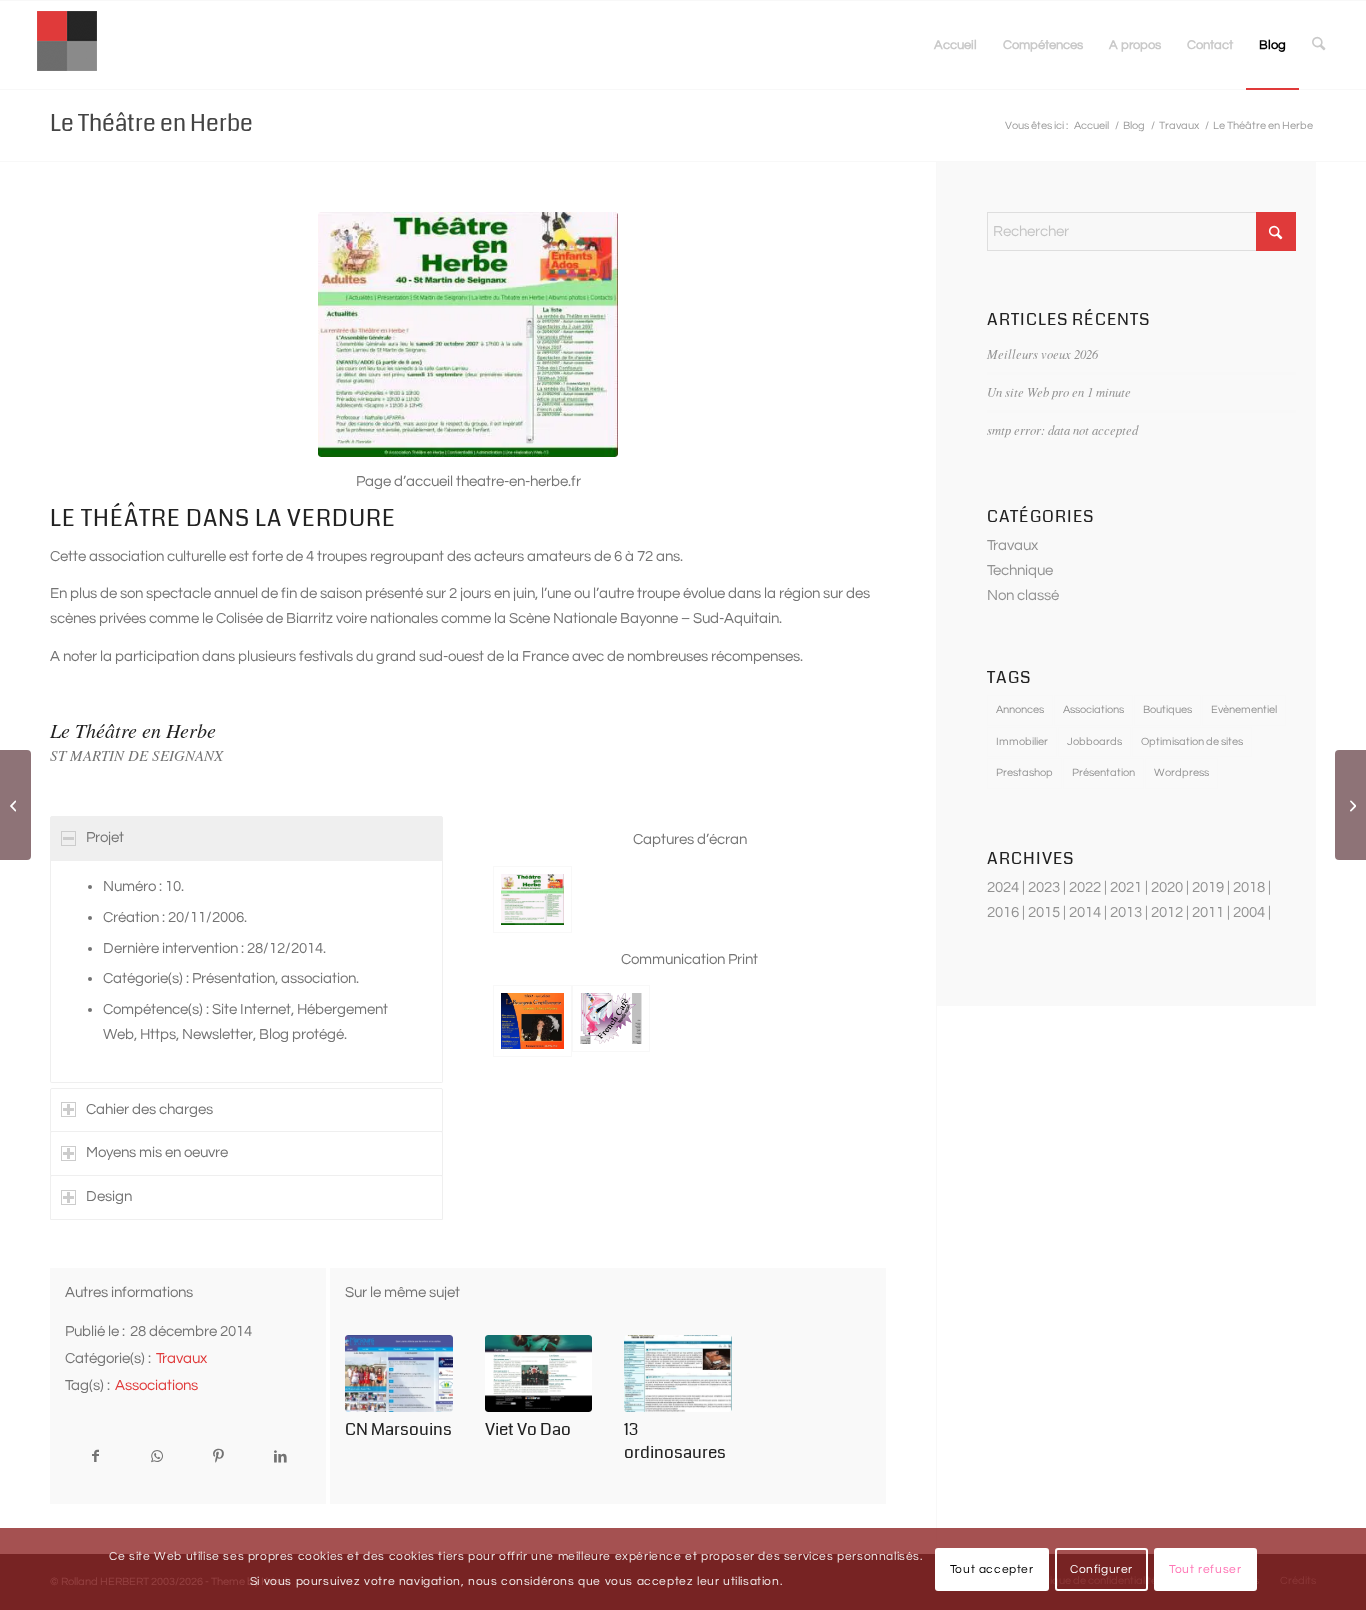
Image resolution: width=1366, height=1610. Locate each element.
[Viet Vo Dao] (539, 1373)
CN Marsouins (398, 1429)
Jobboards (1094, 741)
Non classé (1023, 595)
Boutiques (1167, 709)
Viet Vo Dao (528, 1429)
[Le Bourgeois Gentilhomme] (532, 1021)
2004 (1249, 912)
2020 (1167, 887)
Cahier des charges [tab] (149, 1109)
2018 (1249, 887)
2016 (1003, 912)
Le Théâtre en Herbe (151, 124)
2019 (1208, 887)
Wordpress (1181, 772)
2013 (1126, 912)
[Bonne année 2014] (15, 805)
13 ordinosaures (675, 1441)
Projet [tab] (105, 837)
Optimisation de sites (1192, 741)
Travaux (181, 1358)
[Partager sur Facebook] (95, 1457)
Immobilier (1022, 741)
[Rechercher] (1318, 45)
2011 (1208, 912)
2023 (1044, 887)
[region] (246, 971)
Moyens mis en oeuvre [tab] (157, 1152)
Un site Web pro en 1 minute (1059, 391)
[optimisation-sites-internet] (67, 45)
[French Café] (611, 1021)
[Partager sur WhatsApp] (156, 1457)
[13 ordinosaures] (678, 1373)
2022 (1085, 887)
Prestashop (1024, 772)
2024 (1003, 887)
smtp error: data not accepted (1062, 429)
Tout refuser (1205, 1568)
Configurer (1101, 1568)
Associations (156, 1385)
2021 (1126, 887)
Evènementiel (1244, 709)
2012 (1167, 912)
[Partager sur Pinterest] (218, 1457)
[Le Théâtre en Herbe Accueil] (532, 899)
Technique (1020, 570)
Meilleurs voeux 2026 (1042, 353)
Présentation (1103, 772)
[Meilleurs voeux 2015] (1350, 805)
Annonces (1020, 709)
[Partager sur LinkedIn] (279, 1457)
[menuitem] (955, 45)
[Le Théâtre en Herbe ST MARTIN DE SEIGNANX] (468, 334)
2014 (1085, 912)
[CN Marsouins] (399, 1373)
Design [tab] (109, 1196)
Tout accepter (992, 1568)
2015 (1044, 912)
